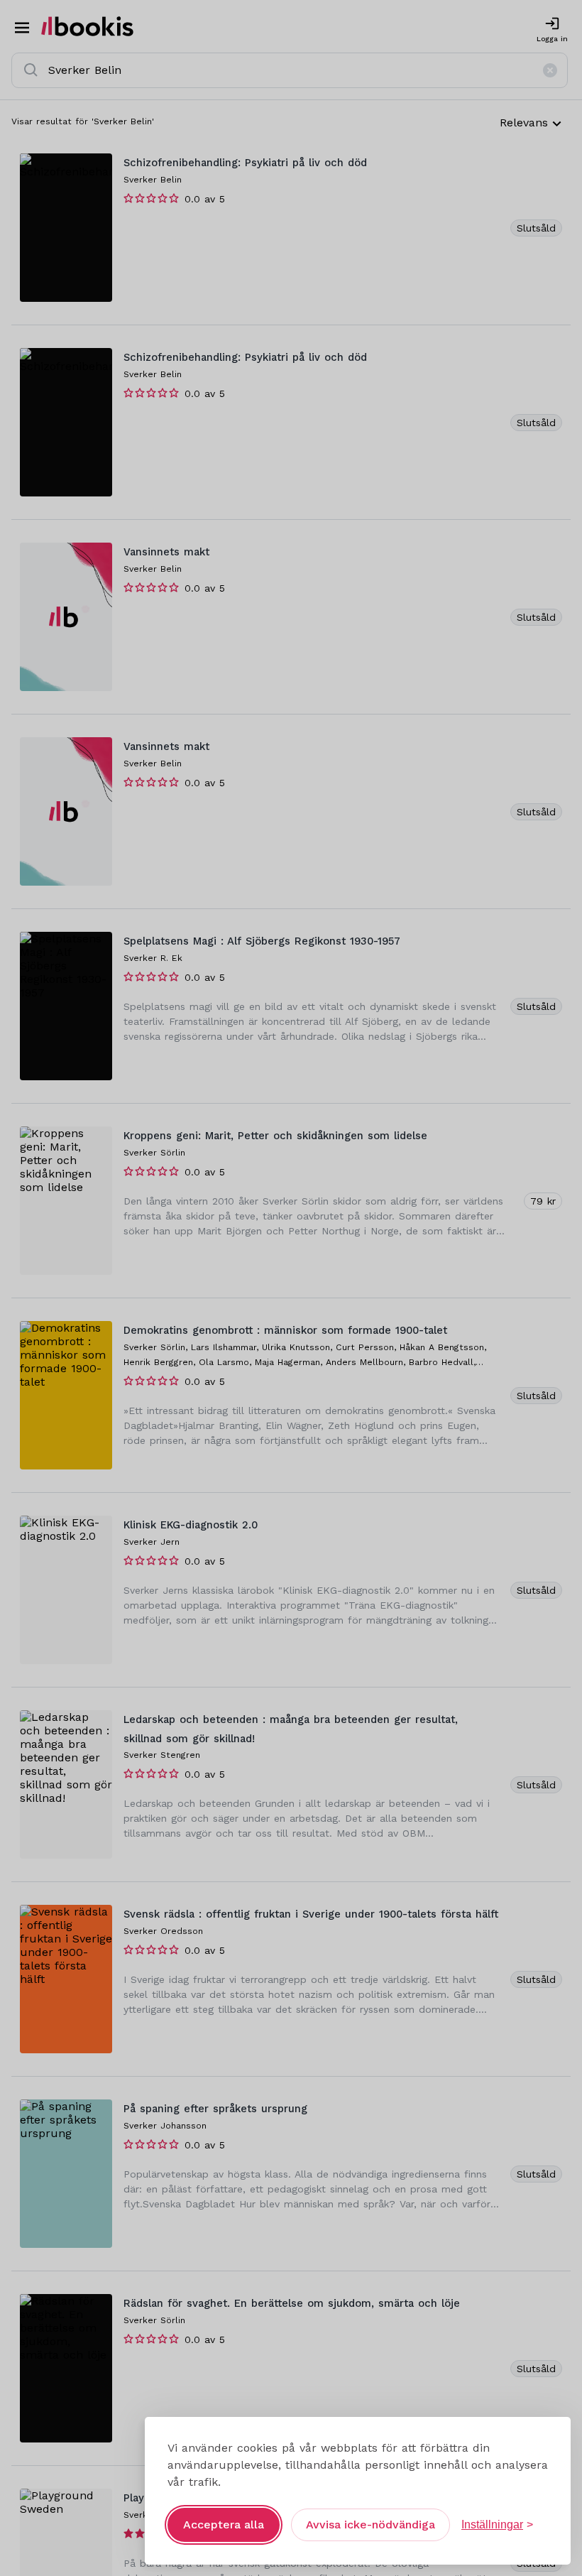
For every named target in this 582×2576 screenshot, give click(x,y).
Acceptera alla (224, 2525)
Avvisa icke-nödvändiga (370, 2525)
